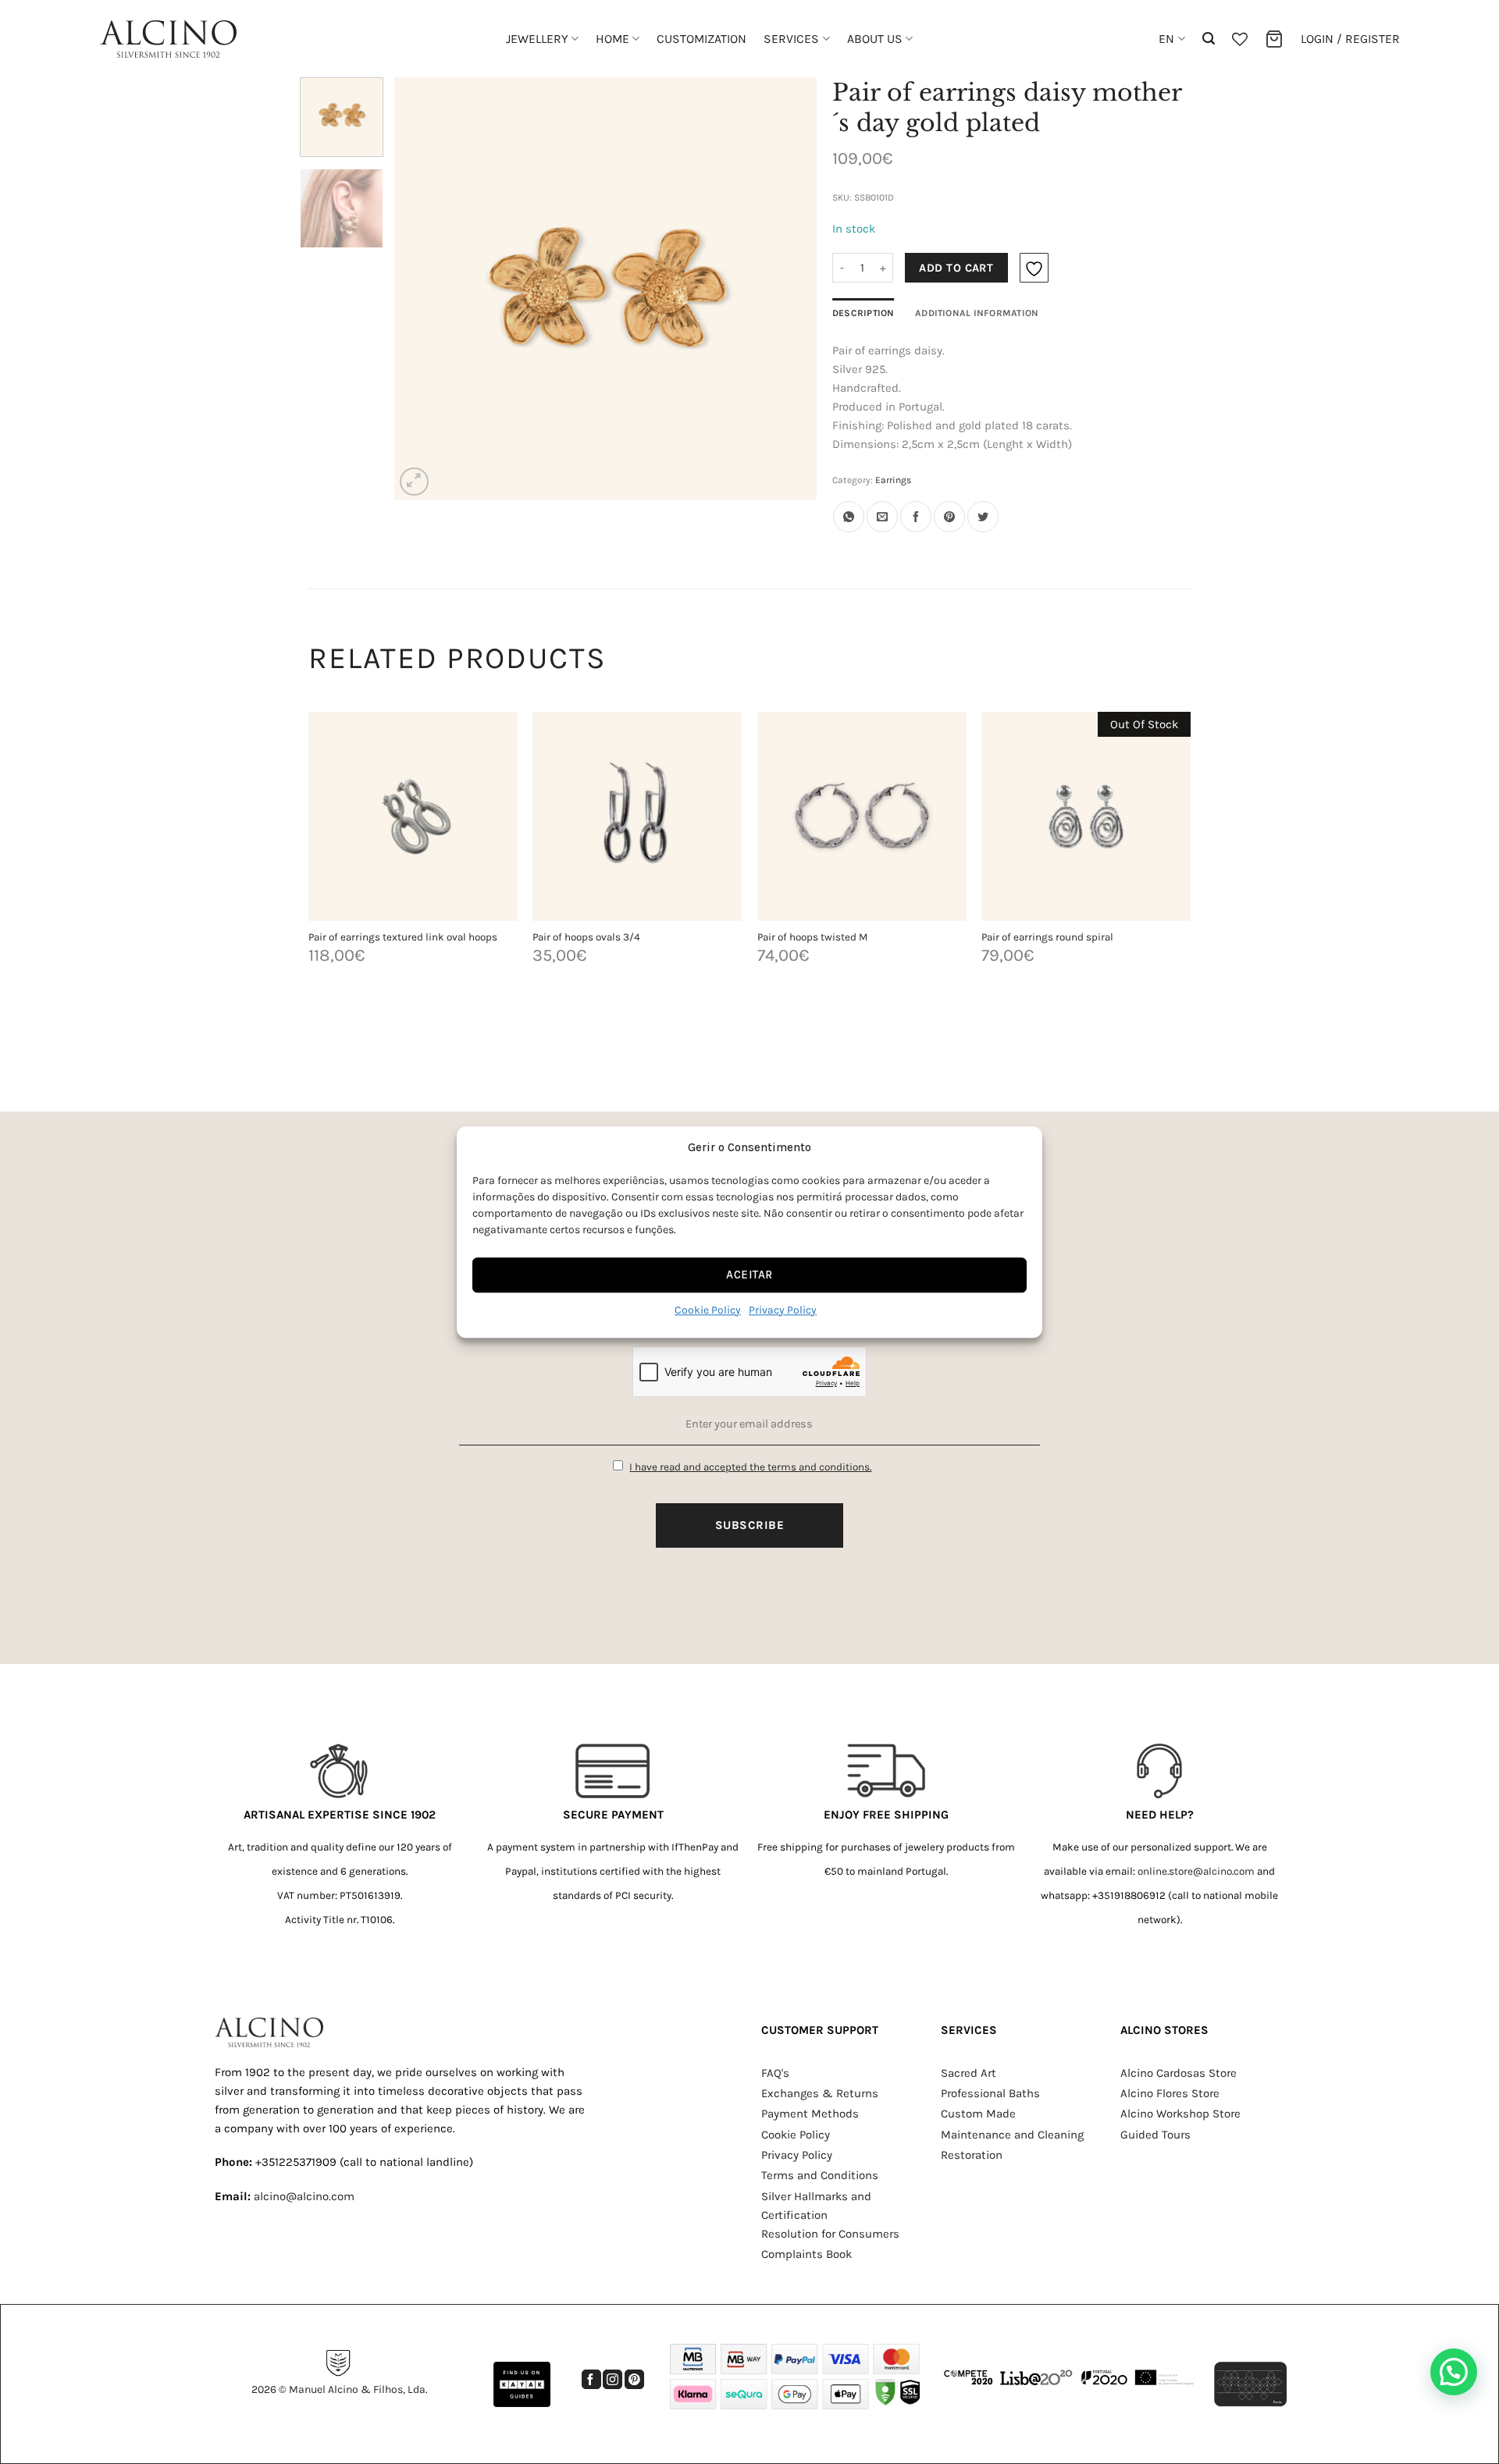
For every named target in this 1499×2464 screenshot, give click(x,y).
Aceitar (749, 1275)
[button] (1209, 39)
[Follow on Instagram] (612, 2379)
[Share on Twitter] (983, 517)
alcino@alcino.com (304, 2196)
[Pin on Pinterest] (949, 517)
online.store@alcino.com (1196, 1871)
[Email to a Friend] (882, 517)
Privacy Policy (783, 1310)
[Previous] (422, 288)
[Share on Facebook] (916, 517)
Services (791, 39)
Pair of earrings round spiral (1047, 937)
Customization (701, 39)
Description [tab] (863, 313)
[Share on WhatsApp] (849, 517)
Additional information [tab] (977, 313)
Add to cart (956, 268)
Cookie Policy (708, 1310)
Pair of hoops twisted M (812, 937)
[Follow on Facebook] (591, 2379)
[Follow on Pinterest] (634, 2379)
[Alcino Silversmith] (168, 39)
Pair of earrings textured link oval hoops (403, 937)
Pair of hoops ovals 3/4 (586, 937)
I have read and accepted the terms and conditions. (750, 1467)
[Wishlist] (1240, 39)
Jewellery (537, 39)
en (1166, 39)
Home (612, 39)
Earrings (893, 480)
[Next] (789, 288)
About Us (875, 39)
